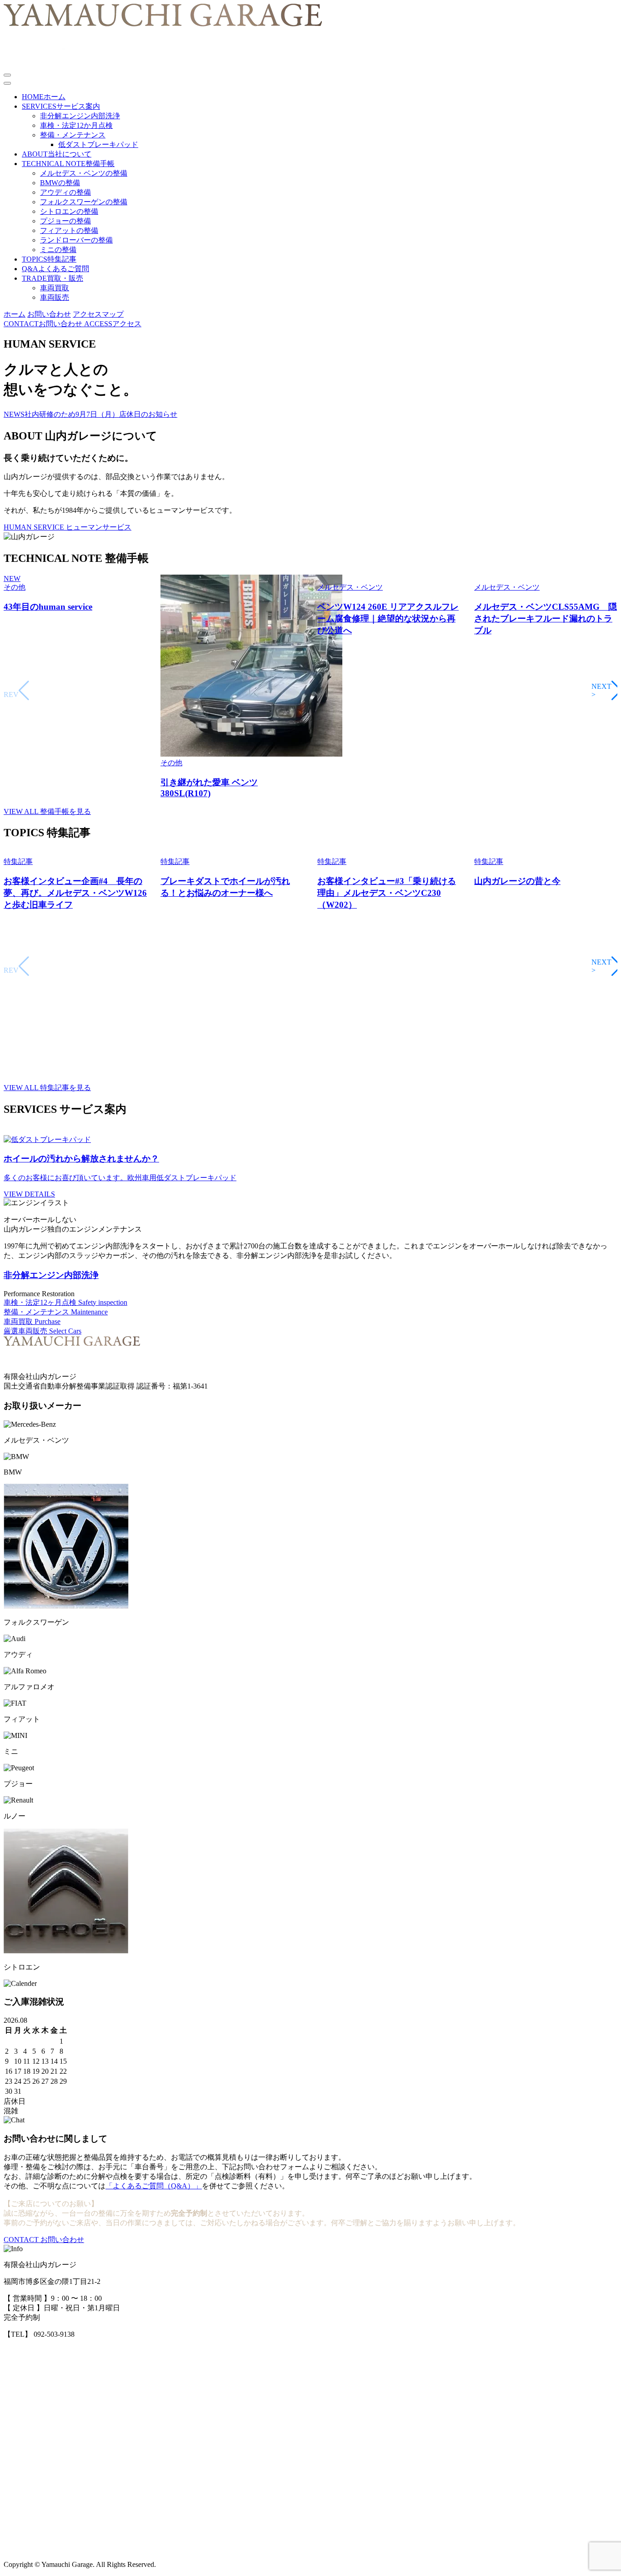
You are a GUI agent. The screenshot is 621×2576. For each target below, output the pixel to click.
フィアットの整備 (69, 230)
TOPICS (49, 259)
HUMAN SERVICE (68, 527)
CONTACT (44, 2240)
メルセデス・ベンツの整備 (84, 173)
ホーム (15, 314)
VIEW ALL (47, 811)
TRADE (53, 278)
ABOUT (57, 154)
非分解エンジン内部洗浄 (80, 116)
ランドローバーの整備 (76, 240)
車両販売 (55, 297)
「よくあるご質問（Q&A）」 (154, 2186)
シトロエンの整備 (69, 211)
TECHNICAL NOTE (68, 164)
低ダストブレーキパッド (98, 144)
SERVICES (61, 106)
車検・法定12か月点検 (76, 125)
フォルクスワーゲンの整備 (84, 202)
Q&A (55, 269)
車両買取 (55, 288)
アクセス (113, 324)
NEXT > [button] (606, 690)
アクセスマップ (98, 314)
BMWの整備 (60, 183)
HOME (44, 97)
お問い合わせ (49, 314)
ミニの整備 (58, 250)
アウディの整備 (65, 192)
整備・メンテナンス (73, 135)
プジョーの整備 (65, 221)
